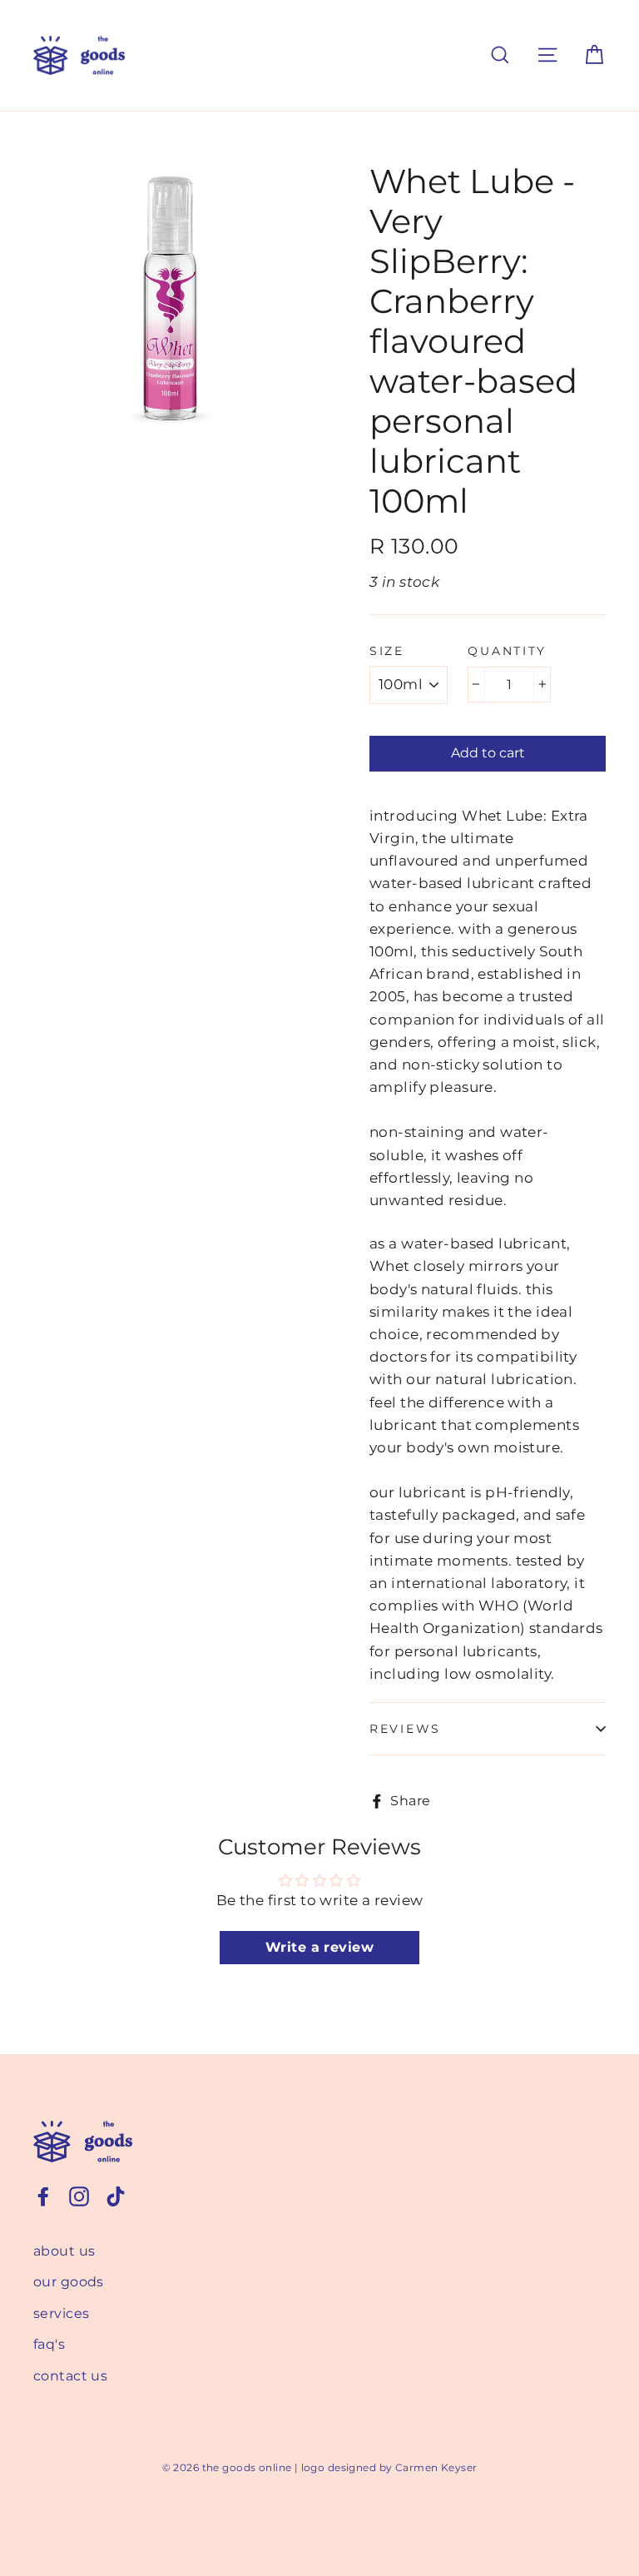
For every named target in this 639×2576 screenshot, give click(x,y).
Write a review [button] (319, 1947)
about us (64, 2251)
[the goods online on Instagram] (79, 2195)
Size (387, 651)
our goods (69, 2282)
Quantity (507, 651)
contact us (70, 2376)
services (61, 2313)
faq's (49, 2344)
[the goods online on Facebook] (43, 2195)
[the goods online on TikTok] (116, 2195)
